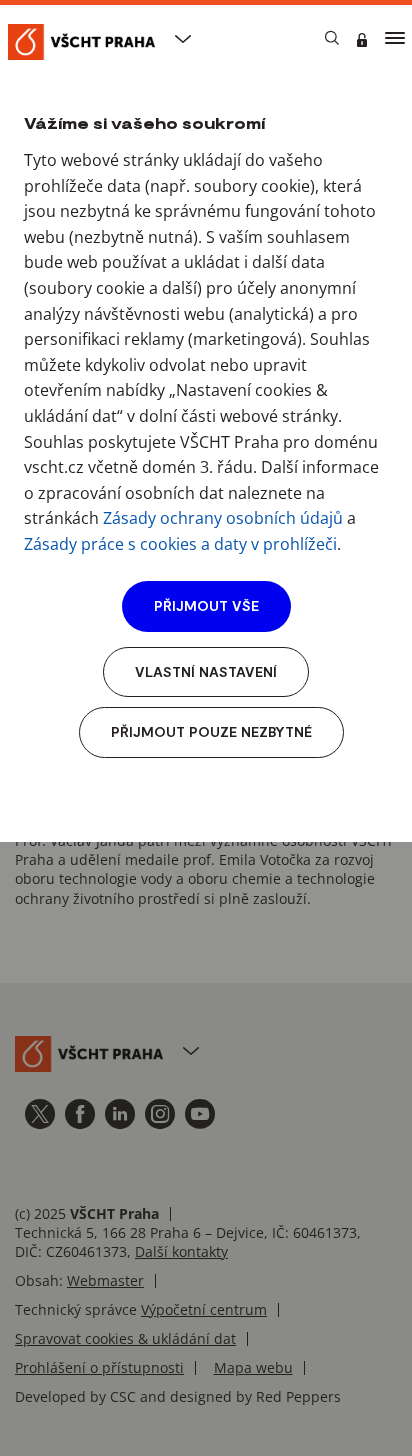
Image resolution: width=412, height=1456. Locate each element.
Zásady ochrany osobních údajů (223, 518)
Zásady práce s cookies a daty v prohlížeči (180, 544)
